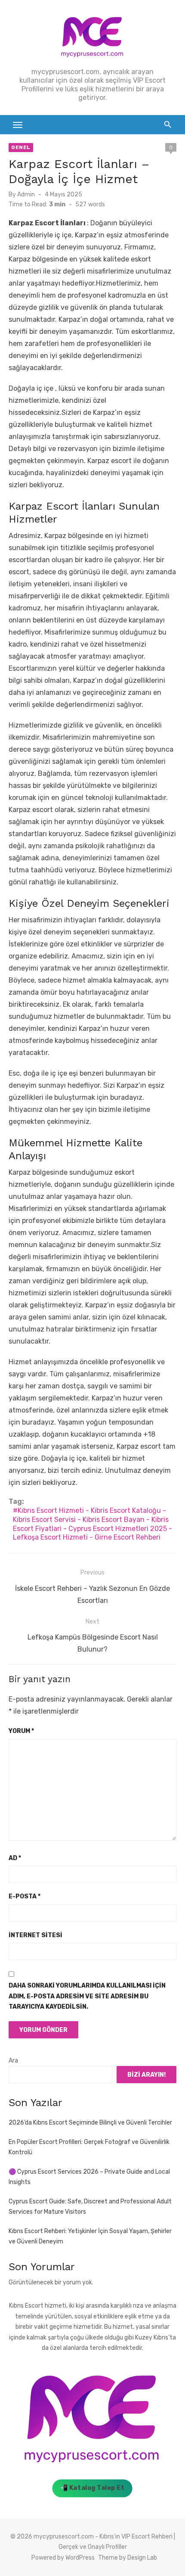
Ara (13, 2061)
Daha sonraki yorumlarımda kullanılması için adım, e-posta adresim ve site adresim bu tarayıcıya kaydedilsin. (87, 1996)
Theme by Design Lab (128, 2558)
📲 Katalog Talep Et (92, 2488)
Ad (15, 1858)
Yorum (21, 1731)
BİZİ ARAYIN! (146, 2075)
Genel (21, 147)
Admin (26, 194)
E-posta (25, 1896)
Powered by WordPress (63, 2558)
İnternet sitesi (35, 1935)
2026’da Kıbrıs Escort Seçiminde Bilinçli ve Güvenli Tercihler (90, 2123)
